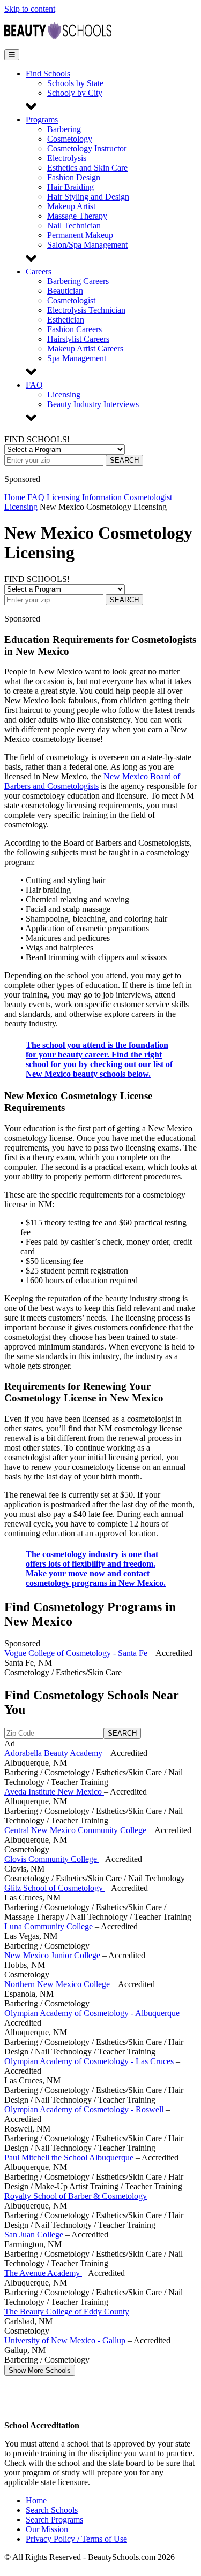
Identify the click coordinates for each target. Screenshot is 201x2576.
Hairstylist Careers (78, 339)
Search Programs (54, 2520)
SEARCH (124, 460)
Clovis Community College (52, 1859)
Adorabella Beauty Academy (54, 1753)
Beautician (65, 291)
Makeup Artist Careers (85, 348)
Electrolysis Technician (86, 310)
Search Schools (52, 2510)
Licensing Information (84, 497)
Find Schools (48, 74)
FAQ (34, 385)
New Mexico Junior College (53, 1955)
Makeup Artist (71, 206)
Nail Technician (74, 225)
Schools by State (75, 83)
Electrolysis (67, 158)
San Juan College (35, 2234)
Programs (42, 120)
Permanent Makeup (80, 235)
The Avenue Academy (43, 2273)
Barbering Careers (78, 281)
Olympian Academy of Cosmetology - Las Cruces (90, 2061)
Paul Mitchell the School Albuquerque (70, 2157)
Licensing (64, 394)
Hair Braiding (70, 187)
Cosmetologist (71, 300)
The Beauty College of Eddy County (67, 2311)
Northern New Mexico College (58, 1984)
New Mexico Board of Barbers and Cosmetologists (92, 781)
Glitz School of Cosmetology (55, 1888)
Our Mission (47, 2529)
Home (15, 497)
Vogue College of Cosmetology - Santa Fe (77, 1653)
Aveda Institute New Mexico (54, 1792)
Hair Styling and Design (88, 197)
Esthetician (66, 320)
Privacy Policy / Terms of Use (76, 2539)
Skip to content (30, 9)
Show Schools (40, 2370)
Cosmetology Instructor (87, 148)
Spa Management (77, 358)
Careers (39, 271)
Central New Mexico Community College (76, 1830)
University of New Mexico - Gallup (66, 2340)
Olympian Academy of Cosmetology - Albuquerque (93, 2013)
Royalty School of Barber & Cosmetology (76, 2196)
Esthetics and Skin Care (87, 168)
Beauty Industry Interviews (93, 404)
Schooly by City (75, 93)
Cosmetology (70, 139)
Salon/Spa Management (87, 245)
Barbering (64, 129)
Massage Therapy (77, 216)
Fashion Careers (75, 329)
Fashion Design (74, 177)
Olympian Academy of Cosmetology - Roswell (85, 2109)
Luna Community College (50, 1926)
